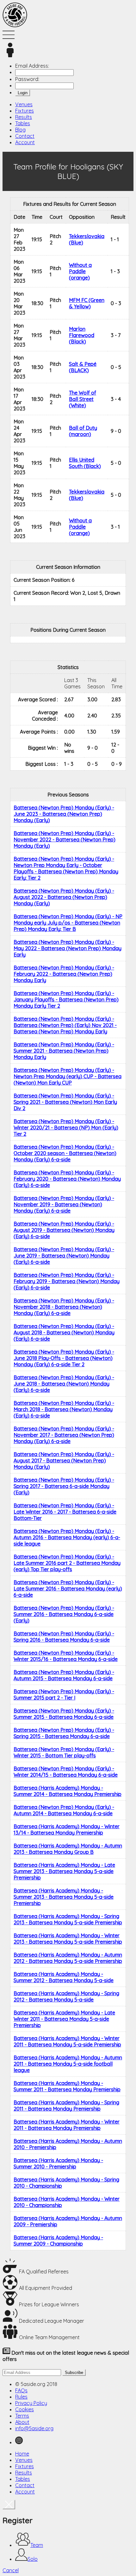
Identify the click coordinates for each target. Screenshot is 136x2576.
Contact (25, 136)
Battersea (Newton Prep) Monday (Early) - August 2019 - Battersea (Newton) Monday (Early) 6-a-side (64, 1230)
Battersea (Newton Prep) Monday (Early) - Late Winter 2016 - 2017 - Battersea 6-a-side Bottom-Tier (65, 1512)
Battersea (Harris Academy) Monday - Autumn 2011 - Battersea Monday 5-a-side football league (68, 2064)
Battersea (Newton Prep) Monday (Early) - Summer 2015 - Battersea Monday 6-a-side (64, 1714)
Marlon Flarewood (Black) (82, 335)
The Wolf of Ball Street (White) (83, 399)
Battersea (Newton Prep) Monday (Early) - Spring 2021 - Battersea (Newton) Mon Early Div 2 (65, 1102)
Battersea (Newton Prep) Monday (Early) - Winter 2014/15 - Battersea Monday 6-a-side (66, 1772)
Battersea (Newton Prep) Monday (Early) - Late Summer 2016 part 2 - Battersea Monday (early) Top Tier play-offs (67, 1563)
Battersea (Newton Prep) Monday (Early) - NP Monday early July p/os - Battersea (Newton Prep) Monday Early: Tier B (68, 923)
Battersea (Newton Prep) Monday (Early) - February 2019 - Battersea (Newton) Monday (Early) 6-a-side (67, 1281)
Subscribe (74, 2373)
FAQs (21, 2390)
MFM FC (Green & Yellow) (87, 303)
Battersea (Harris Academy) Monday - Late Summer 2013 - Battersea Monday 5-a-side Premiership (64, 1871)
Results (24, 117)
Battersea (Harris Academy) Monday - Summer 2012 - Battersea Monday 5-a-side (64, 1977)
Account (25, 142)
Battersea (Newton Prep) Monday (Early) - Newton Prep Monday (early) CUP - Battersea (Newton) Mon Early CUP (68, 1076)
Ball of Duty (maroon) (83, 431)
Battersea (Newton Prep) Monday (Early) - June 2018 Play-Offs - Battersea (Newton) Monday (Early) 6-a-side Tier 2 (64, 1358)
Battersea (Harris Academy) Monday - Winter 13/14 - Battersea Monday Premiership (67, 1829)
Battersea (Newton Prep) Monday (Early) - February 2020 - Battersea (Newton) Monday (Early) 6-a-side (67, 1179)
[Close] (9, 2505)
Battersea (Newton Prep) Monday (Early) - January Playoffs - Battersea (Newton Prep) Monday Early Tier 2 (66, 999)
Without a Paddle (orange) (80, 271)
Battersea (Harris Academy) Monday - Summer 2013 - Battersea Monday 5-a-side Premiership (64, 1897)
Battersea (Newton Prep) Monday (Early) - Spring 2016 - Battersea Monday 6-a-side (64, 1637)
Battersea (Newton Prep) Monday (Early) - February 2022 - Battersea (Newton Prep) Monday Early (64, 974)
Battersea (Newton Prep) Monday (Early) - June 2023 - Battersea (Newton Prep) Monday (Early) (64, 814)
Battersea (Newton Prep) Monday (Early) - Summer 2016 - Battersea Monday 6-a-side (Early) (64, 1614)
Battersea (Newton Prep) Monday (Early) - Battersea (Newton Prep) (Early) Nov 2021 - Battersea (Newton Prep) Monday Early (65, 1025)
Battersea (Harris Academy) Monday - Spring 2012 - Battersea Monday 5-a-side (66, 1996)
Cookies (25, 2409)
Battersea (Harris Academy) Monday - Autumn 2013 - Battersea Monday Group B (68, 1849)
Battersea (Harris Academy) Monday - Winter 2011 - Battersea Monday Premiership (67, 2125)
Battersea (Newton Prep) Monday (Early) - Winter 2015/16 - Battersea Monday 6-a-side (66, 1656)
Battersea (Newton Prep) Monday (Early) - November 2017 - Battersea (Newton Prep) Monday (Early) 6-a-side (64, 1435)
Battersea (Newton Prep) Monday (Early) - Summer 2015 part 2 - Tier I (64, 1694)
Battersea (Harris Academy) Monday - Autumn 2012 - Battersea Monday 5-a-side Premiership (68, 1958)
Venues (24, 104)
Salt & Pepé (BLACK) (83, 367)
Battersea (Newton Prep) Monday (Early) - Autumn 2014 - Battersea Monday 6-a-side (64, 1810)
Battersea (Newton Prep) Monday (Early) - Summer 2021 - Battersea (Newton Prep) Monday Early (64, 1051)
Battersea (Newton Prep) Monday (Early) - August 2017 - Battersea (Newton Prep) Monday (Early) (64, 1460)
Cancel (11, 2570)
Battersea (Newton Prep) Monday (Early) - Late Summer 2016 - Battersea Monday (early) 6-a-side (68, 1589)
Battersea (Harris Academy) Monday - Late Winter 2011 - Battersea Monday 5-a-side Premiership (64, 2019)
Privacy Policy (31, 2403)
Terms (22, 2416)
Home (22, 2454)
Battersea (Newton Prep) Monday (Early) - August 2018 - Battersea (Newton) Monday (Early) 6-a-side (64, 1332)
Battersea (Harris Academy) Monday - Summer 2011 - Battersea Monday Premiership (67, 2086)
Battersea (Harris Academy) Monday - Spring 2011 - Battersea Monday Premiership (66, 2106)
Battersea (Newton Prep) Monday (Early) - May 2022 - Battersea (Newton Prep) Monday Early (68, 948)
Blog (20, 130)
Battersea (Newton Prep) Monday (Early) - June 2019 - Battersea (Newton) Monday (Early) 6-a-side (64, 1256)
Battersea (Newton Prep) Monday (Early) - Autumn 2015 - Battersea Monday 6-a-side (64, 1675)
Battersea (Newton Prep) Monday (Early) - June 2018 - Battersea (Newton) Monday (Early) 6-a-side (64, 1384)
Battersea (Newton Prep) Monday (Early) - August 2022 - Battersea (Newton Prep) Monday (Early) (64, 897)
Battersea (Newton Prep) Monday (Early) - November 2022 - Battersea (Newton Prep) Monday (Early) (65, 839)
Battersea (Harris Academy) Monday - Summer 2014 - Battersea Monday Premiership (68, 1791)
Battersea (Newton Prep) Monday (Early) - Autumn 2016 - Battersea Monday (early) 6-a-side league (67, 1537)
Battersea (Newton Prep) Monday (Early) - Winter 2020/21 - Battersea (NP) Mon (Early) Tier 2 (66, 1128)
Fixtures (25, 111)
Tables (23, 123)
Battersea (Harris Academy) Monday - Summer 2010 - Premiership (58, 2163)
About (22, 2422)
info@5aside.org (34, 2428)
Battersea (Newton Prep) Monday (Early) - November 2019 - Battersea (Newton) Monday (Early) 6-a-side (64, 1204)
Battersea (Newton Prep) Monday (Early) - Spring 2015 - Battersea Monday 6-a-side (64, 1733)
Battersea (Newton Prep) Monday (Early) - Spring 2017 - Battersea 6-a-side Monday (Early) (64, 1486)
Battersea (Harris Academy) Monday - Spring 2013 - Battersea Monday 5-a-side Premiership (68, 1919)
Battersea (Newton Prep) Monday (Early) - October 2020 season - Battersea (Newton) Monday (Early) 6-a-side (65, 1153)
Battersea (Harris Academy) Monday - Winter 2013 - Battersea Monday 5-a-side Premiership (68, 1939)
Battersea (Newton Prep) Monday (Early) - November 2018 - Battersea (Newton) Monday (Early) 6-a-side (64, 1307)
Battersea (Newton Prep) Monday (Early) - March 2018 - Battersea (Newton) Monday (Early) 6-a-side (64, 1409)
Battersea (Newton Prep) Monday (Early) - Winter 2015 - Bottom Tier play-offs (64, 1752)
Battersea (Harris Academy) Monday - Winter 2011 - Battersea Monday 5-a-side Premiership (67, 2041)
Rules (21, 2397)
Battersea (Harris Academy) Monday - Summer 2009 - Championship (58, 2241)
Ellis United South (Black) (85, 463)
